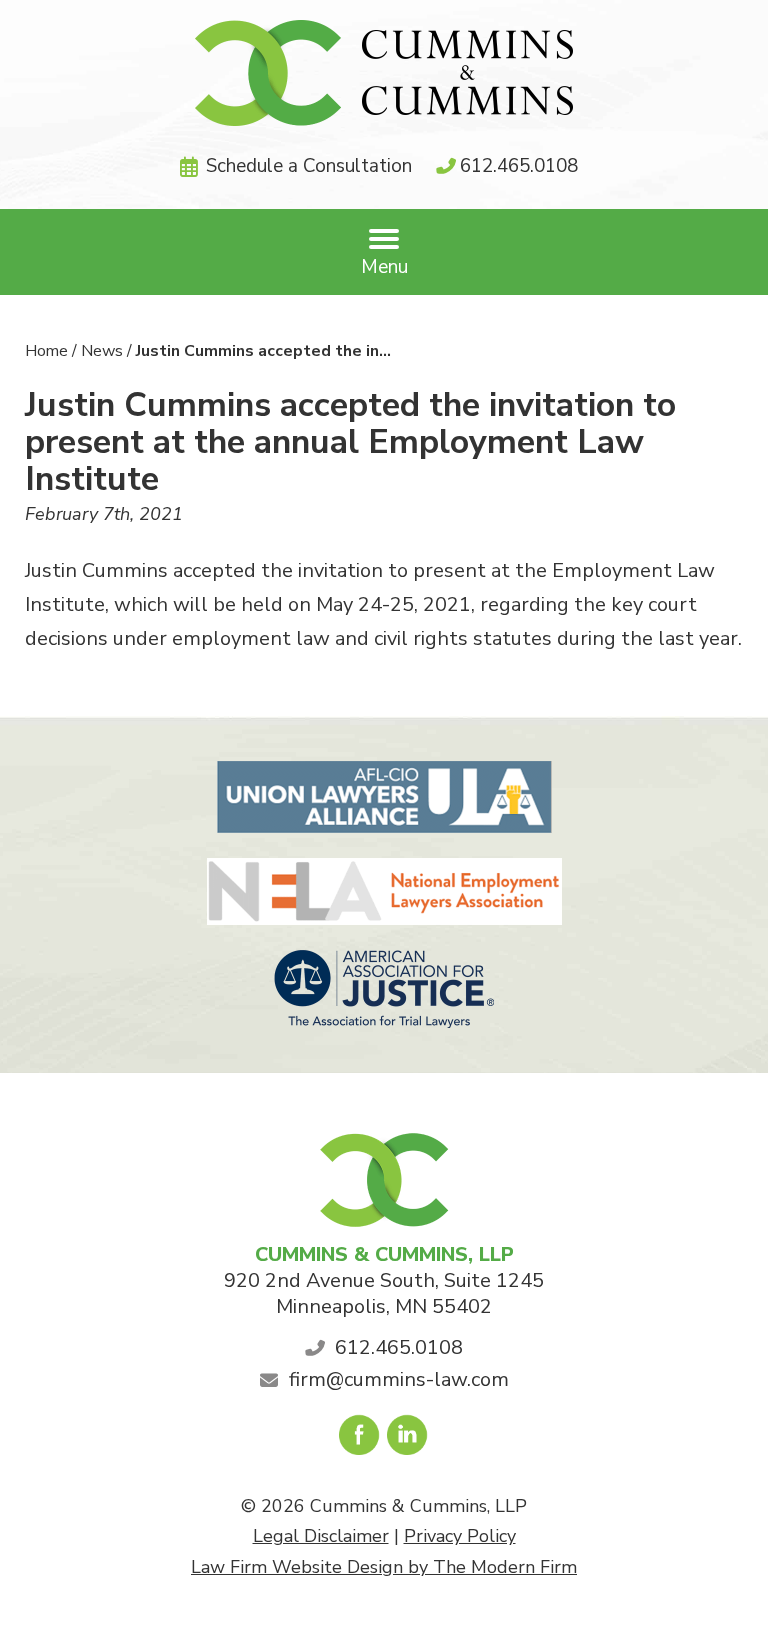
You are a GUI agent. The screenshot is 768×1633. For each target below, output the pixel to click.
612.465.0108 (519, 166)
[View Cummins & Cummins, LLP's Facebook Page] (360, 1440)
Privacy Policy (460, 1536)
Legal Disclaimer (321, 1536)
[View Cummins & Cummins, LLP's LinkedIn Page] (408, 1440)
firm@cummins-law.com (399, 1379)
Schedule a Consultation (309, 166)
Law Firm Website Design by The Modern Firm (384, 1567)
